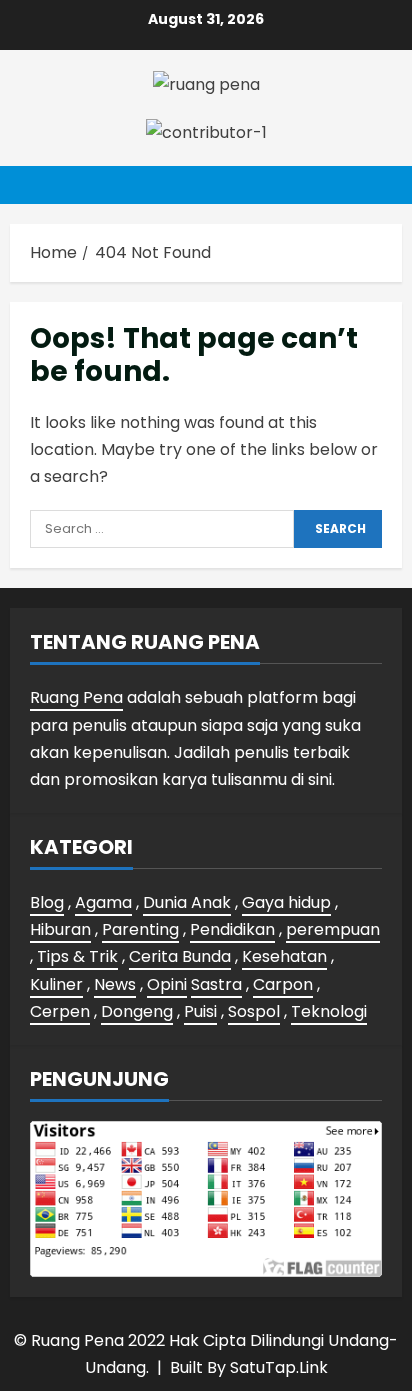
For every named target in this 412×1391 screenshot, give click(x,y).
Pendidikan (232, 929)
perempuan (333, 929)
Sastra (216, 984)
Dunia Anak (187, 902)
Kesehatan (284, 956)
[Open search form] (377, 185)
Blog (47, 902)
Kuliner (56, 984)
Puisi (200, 1011)
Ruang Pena (76, 697)
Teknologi (329, 1011)
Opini (167, 984)
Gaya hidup (286, 902)
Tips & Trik (77, 956)
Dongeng (137, 1011)
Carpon (283, 984)
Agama (103, 902)
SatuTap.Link (279, 1367)
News (115, 984)
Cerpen (60, 1011)
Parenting (140, 929)
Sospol (254, 1011)
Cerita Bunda (180, 956)
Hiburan (60, 929)
